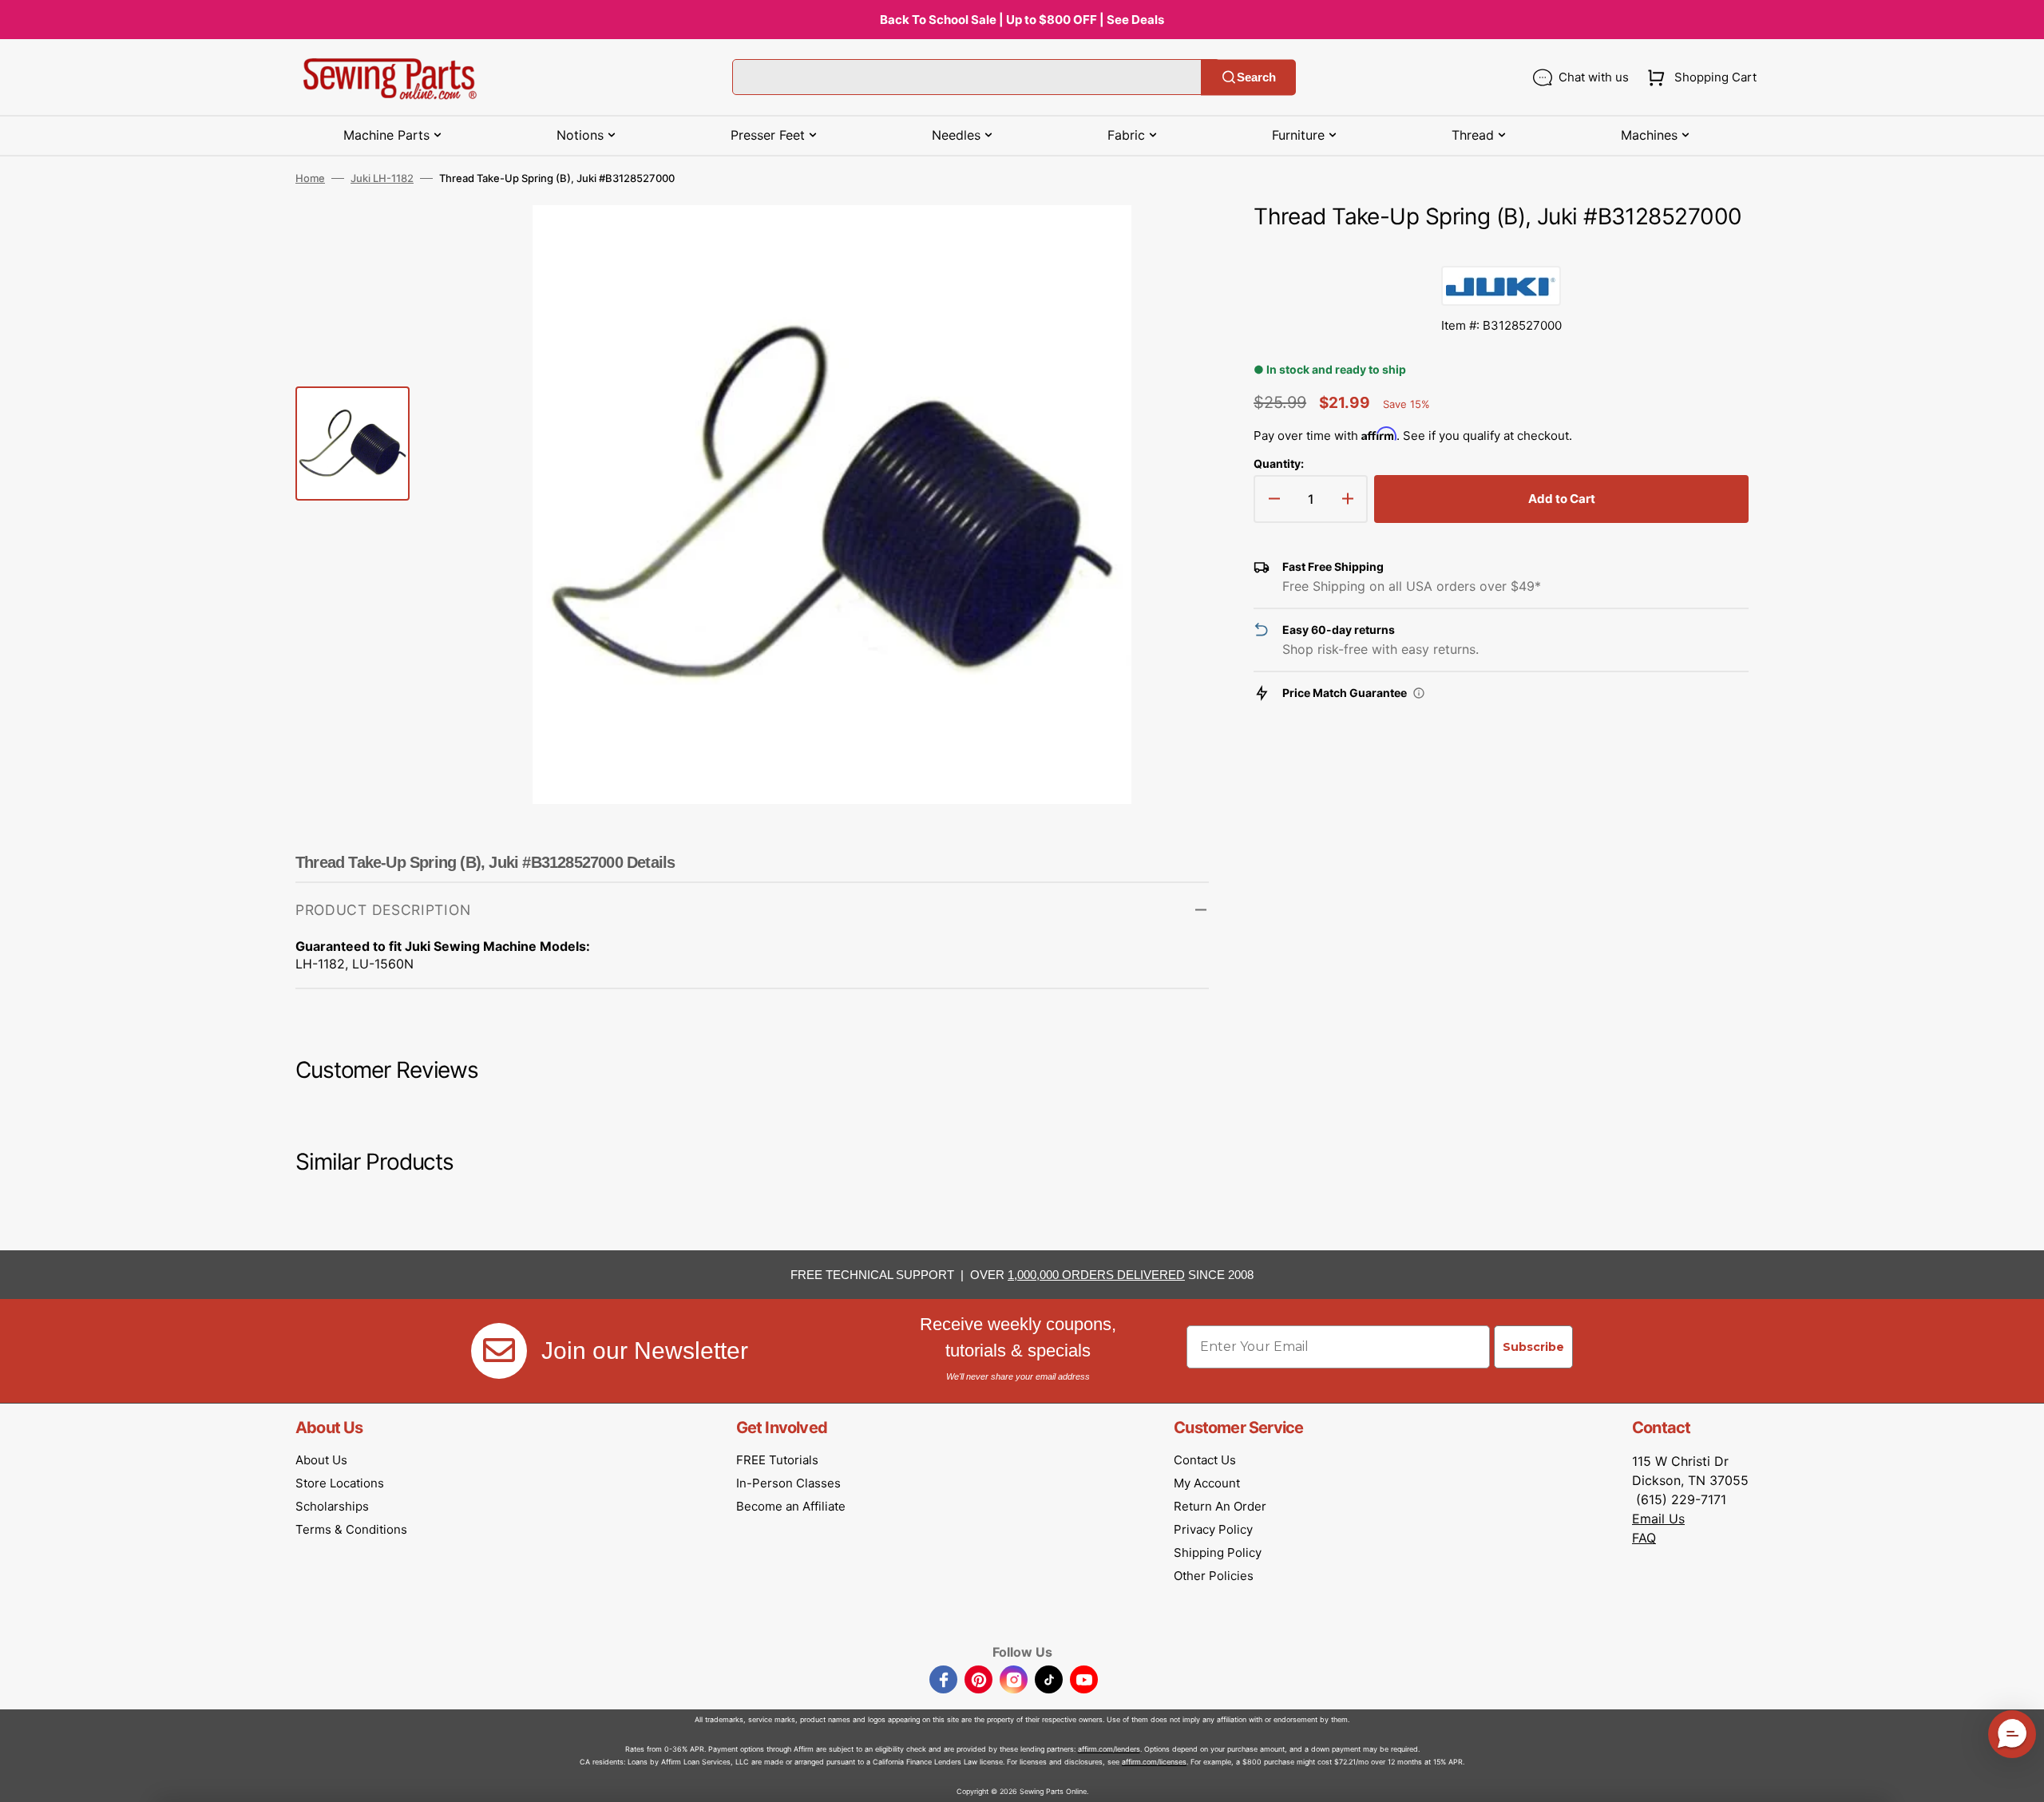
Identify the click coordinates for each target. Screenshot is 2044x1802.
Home (310, 178)
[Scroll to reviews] (1501, 250)
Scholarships (332, 1506)
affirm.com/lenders (1109, 1749)
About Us (321, 1460)
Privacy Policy (1213, 1529)
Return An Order (1220, 1506)
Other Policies (1214, 1576)
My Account (1207, 1483)
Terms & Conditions (351, 1529)
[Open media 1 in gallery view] (1173, 241)
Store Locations (340, 1483)
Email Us (1658, 1519)
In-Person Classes (788, 1483)
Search (1256, 77)
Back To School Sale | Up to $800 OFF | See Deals (1022, 20)
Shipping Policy (1218, 1552)
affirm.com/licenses (1154, 1762)
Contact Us (1205, 1460)
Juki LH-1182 (382, 178)
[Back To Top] (2020, 1778)
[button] (1699, 77)
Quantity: (1279, 463)
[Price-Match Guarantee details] (1419, 693)
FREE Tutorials (777, 1460)
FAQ (1644, 1538)
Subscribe (1533, 1347)
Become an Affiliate (791, 1506)
